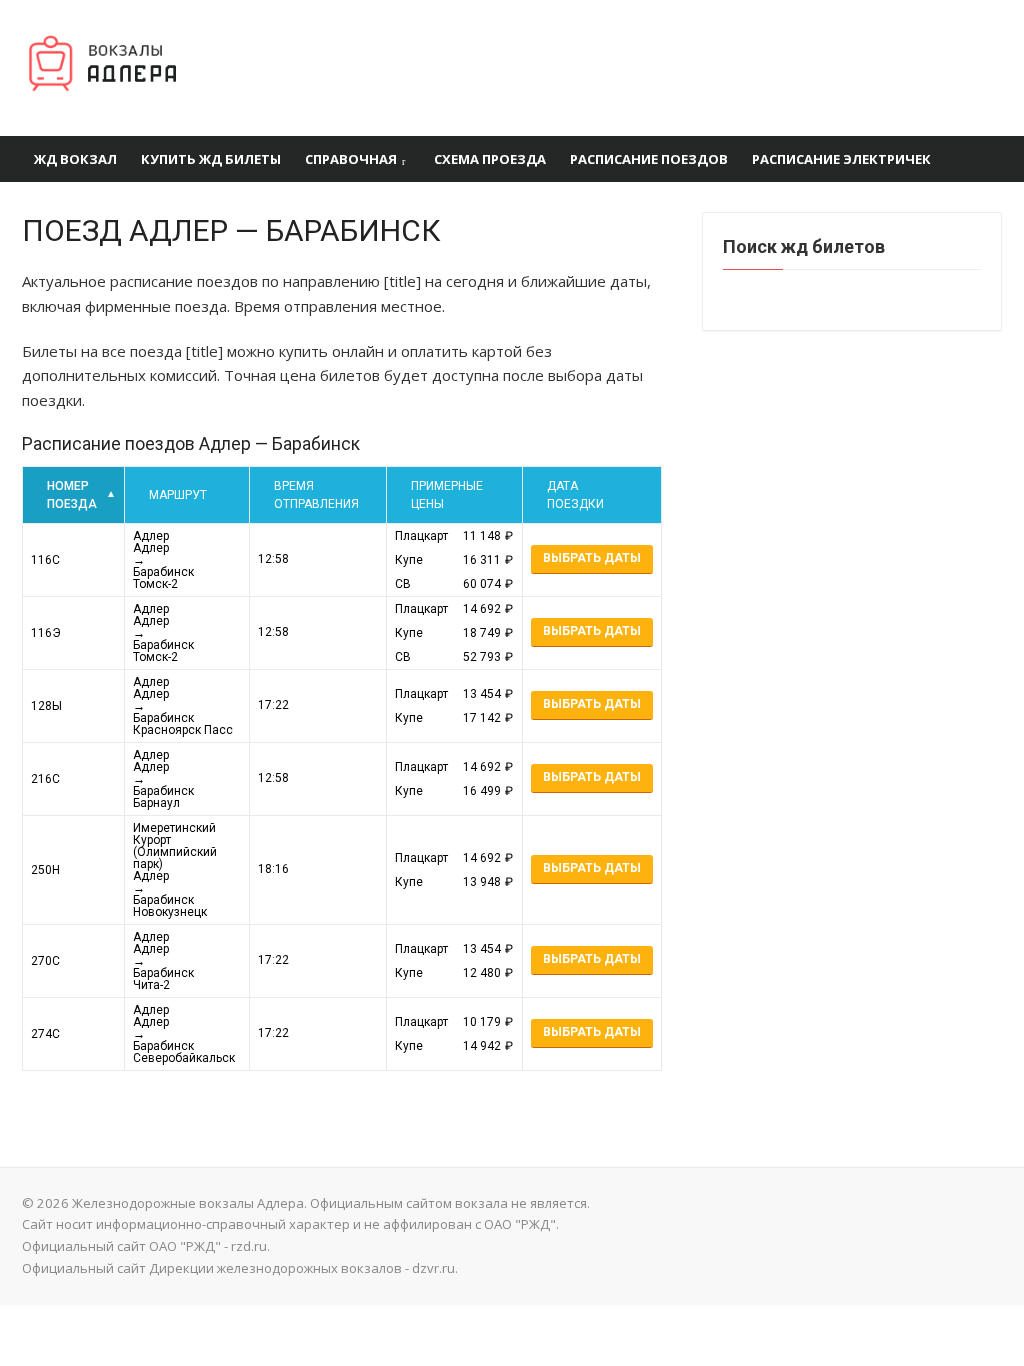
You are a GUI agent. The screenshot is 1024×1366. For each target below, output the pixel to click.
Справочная (351, 159)
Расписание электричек (841, 159)
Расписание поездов (649, 159)
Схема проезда (490, 159)
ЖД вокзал (75, 159)
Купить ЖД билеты (211, 159)
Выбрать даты (592, 558)
